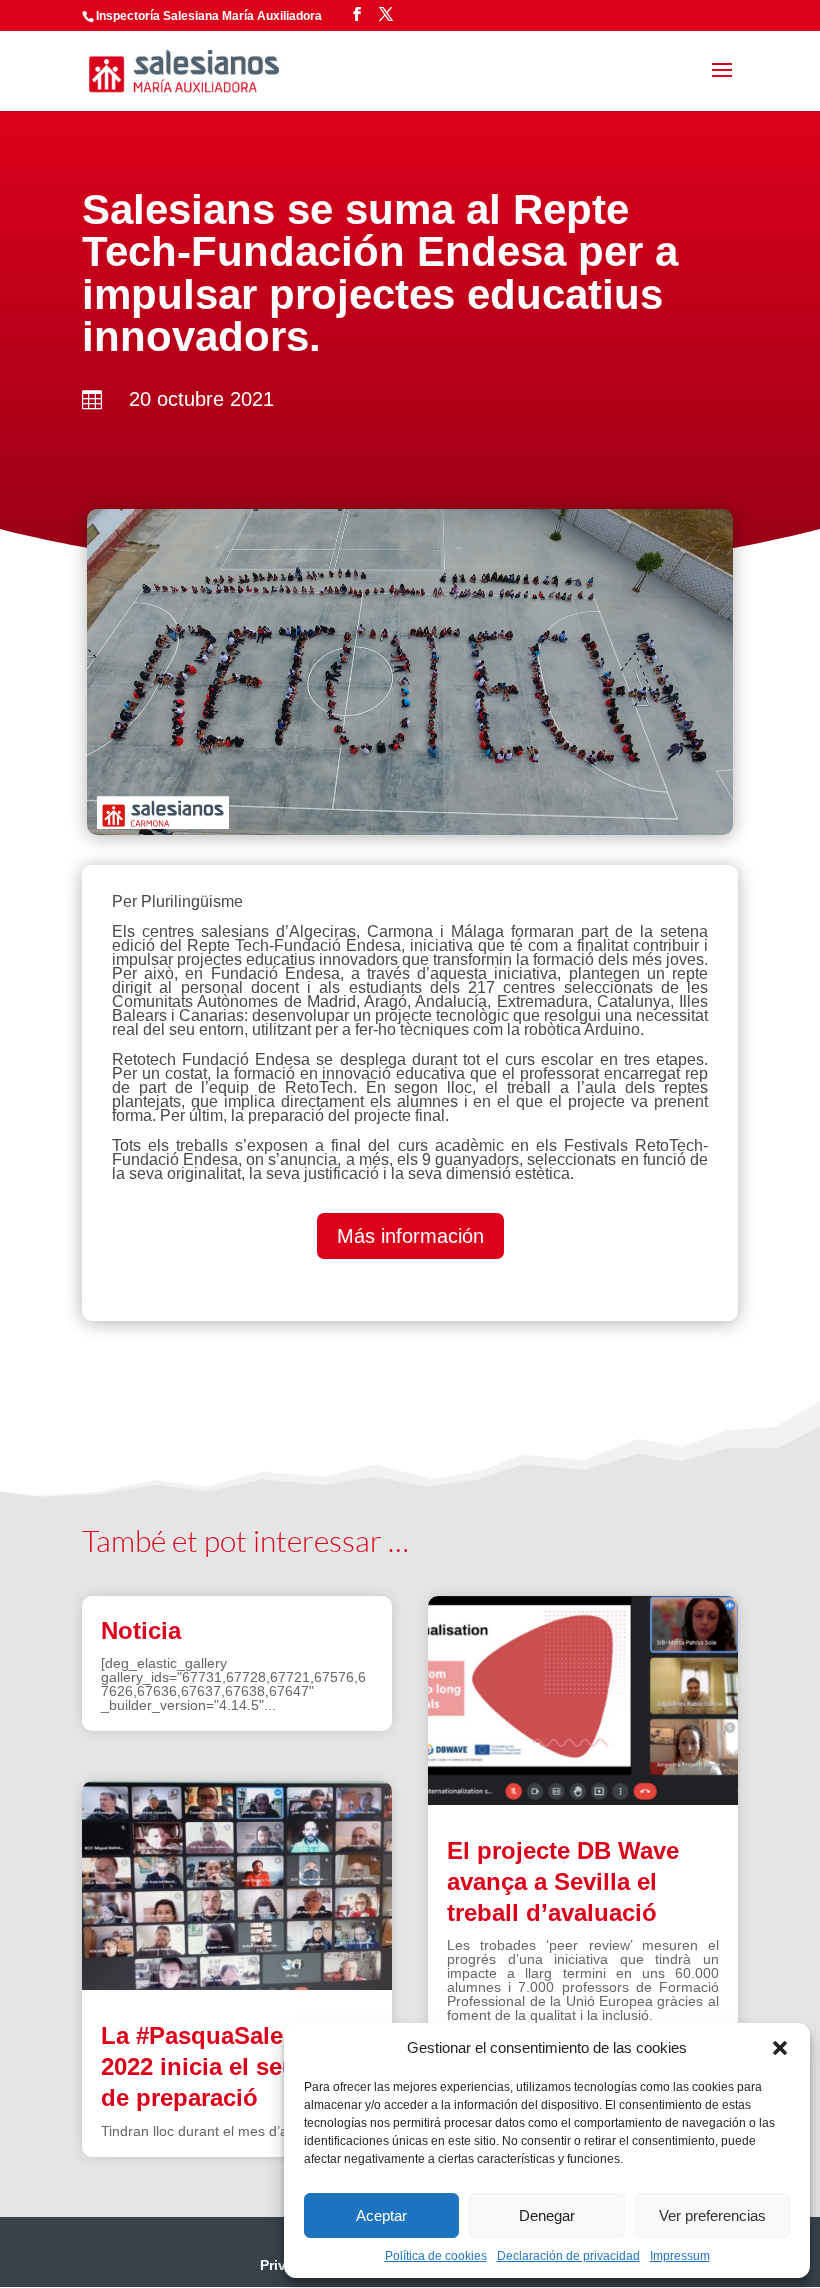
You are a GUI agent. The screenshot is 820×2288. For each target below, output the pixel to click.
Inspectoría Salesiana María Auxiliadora (209, 16)
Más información (410, 1236)
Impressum (680, 2256)
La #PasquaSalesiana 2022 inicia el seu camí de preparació (229, 2066)
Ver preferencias (712, 2215)
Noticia (141, 1630)
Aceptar (381, 2215)
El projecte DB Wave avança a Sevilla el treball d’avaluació (563, 1881)
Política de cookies (436, 2256)
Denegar (547, 2215)
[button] (780, 2048)
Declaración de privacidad (568, 2256)
